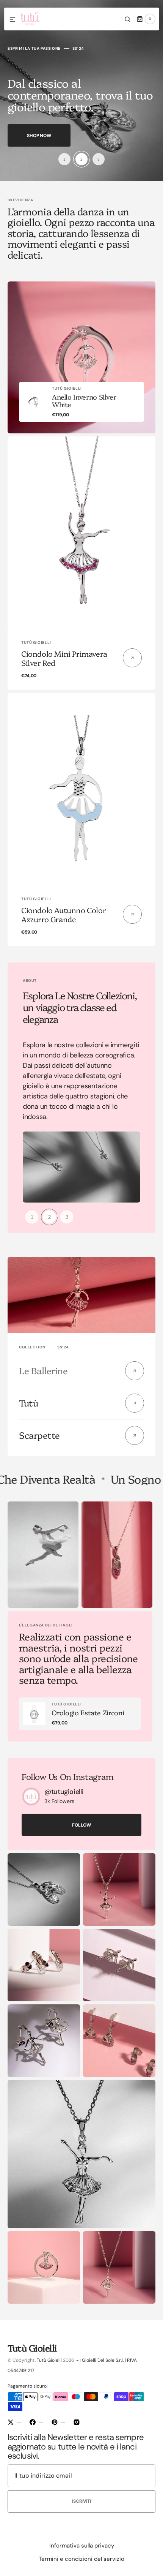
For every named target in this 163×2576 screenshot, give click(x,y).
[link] (81, 402)
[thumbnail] (64, 159)
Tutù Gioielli (49, 2360)
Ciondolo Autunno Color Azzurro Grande (63, 914)
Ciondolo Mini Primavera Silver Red (64, 658)
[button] (13, 20)
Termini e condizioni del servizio (81, 2559)
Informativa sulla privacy (82, 2546)
